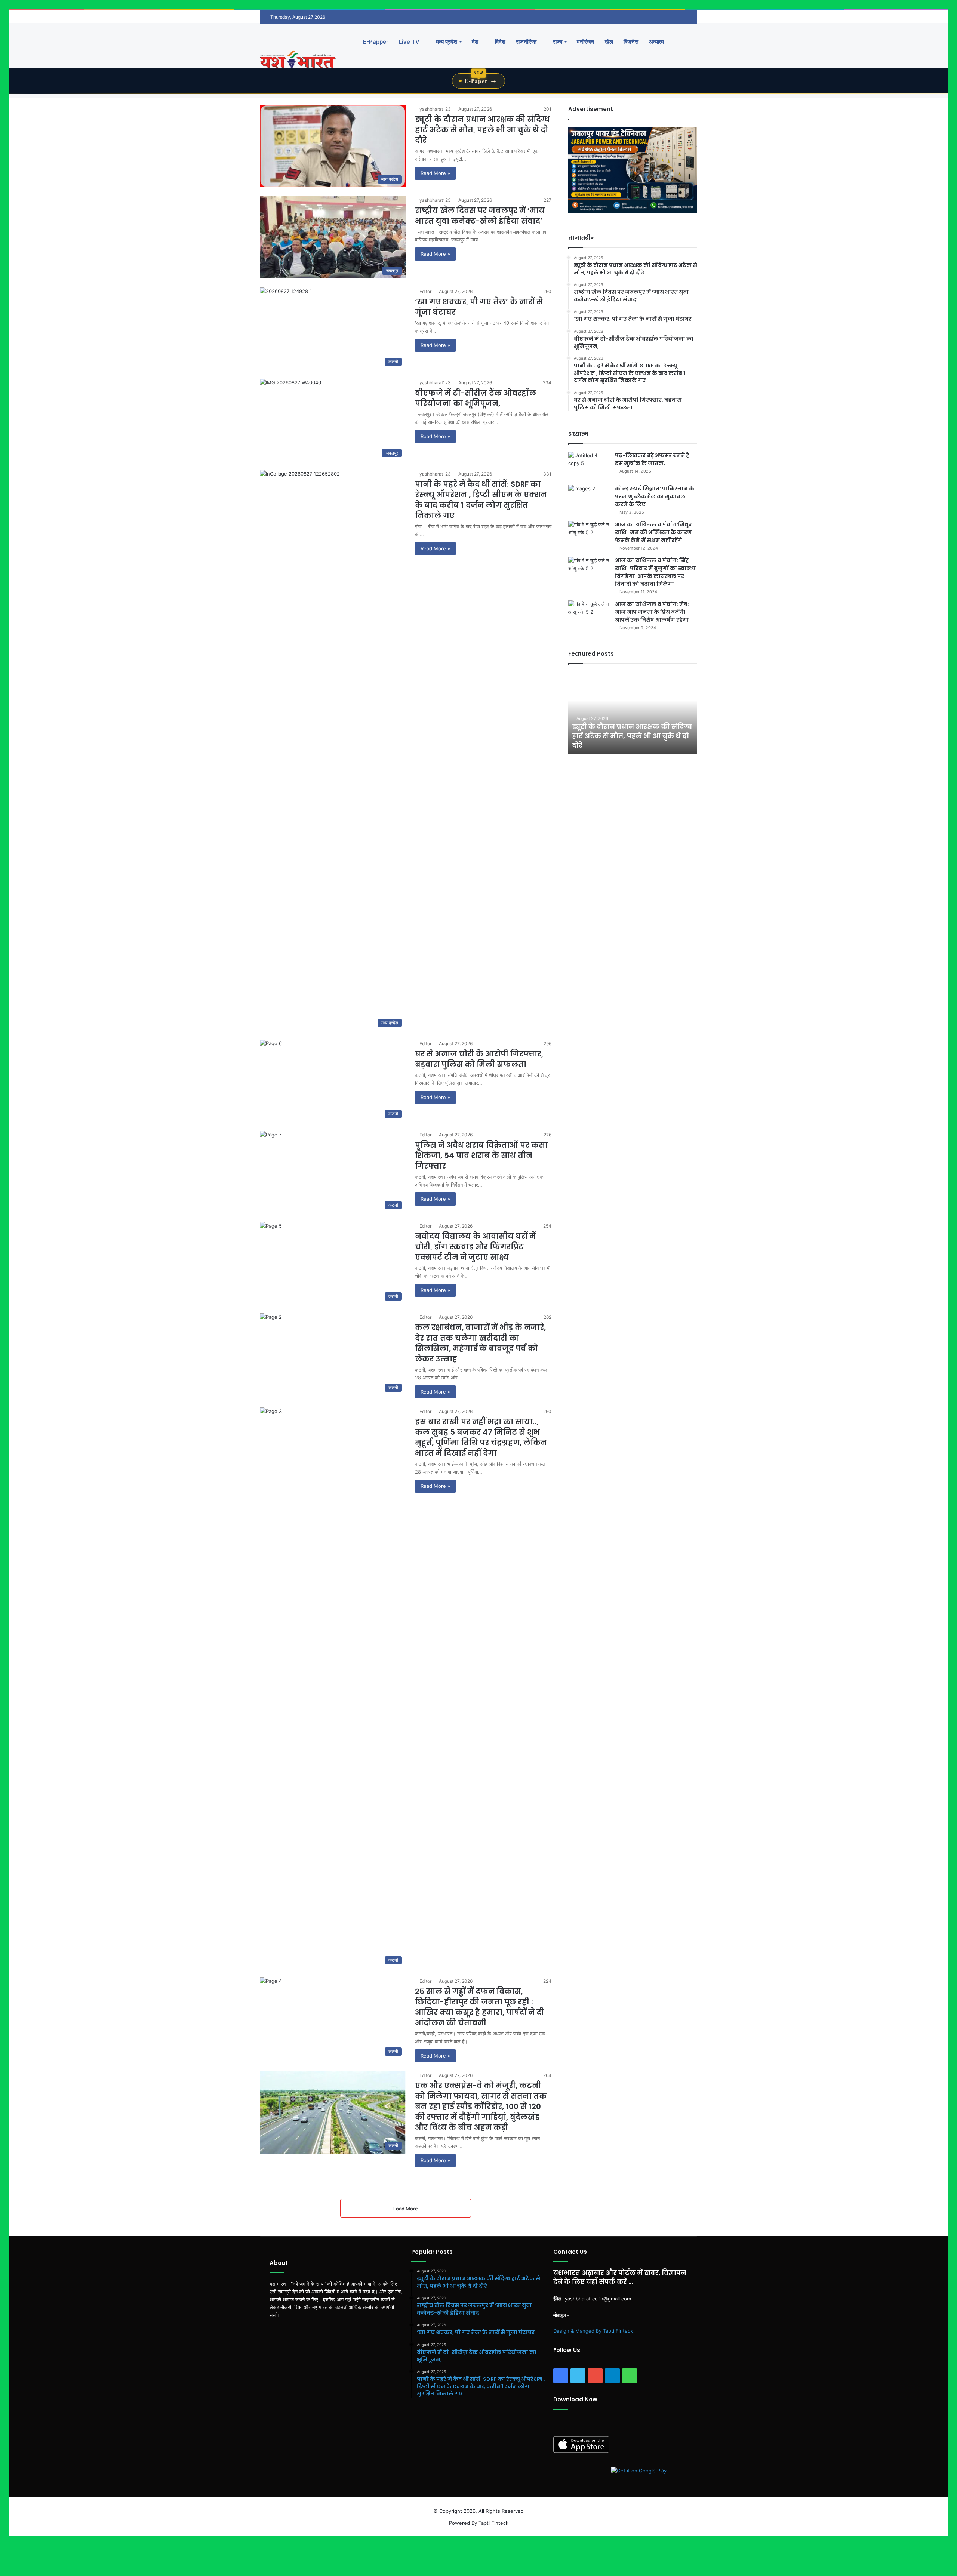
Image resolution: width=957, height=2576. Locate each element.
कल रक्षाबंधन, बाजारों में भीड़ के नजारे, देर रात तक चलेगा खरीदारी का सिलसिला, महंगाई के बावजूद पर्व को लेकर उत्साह (480, 1343)
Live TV (409, 42)
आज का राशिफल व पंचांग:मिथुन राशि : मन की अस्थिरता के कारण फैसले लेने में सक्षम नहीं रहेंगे (654, 532)
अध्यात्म (656, 42)
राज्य (557, 42)
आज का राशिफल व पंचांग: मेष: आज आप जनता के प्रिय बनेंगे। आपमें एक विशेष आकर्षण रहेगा (652, 612)
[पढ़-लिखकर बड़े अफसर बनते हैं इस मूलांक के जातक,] (589, 466)
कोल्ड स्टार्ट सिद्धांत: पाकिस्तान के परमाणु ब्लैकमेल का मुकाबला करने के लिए (655, 496)
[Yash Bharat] (298, 60)
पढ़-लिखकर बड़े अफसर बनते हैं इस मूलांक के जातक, (652, 459)
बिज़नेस (631, 42)
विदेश (499, 42)
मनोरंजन (586, 42)
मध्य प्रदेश (446, 42)
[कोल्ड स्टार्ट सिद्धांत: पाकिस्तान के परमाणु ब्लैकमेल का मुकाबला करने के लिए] (589, 499)
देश (475, 42)
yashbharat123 (435, 109)
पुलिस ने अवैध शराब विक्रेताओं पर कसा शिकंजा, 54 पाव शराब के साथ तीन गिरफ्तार (481, 1155)
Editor (425, 291)
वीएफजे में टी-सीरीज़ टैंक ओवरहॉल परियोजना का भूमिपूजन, (476, 398)
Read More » (435, 173)
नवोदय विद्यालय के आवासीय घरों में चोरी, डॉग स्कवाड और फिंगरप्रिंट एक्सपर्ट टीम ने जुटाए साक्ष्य (475, 1247)
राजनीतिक (526, 42)
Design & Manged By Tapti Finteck (593, 2331)
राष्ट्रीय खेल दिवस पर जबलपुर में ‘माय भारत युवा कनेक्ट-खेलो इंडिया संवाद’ (480, 216)
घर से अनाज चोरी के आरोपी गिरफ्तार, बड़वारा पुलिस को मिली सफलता (479, 1059)
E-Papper (376, 42)
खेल (609, 42)
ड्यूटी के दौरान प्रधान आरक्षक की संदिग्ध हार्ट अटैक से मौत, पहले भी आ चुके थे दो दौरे (482, 130)
